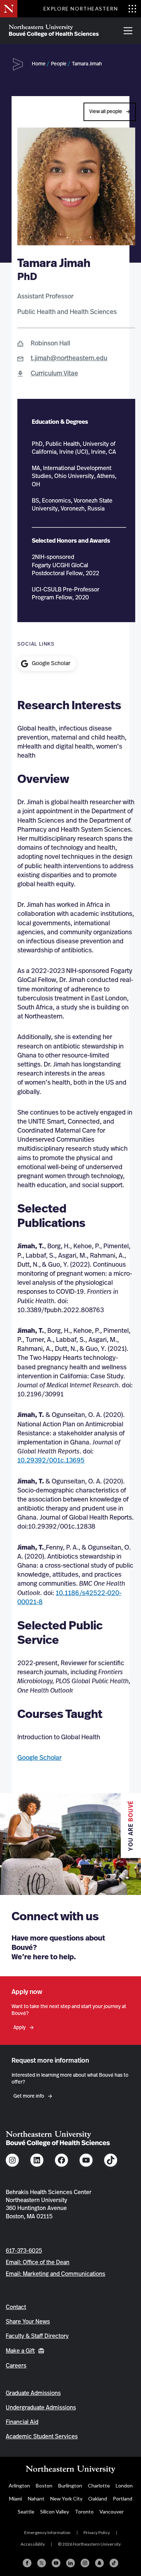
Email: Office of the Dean (38, 2262)
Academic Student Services (42, 2437)
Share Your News (28, 2322)
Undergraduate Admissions (41, 2408)
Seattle (26, 2512)
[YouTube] (56, 2563)
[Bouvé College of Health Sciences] (54, 31)
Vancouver (112, 2512)
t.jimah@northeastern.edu (69, 358)
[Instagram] (85, 2563)
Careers (16, 2366)
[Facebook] (27, 2563)
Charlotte (99, 2485)
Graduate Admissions (33, 2393)
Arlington (19, 2485)
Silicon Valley (55, 2512)
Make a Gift (20, 2351)
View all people (106, 112)
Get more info (29, 2096)
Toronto (84, 2512)
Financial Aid (22, 2422)
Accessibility (33, 2544)
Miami (16, 2499)
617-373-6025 (24, 2251)
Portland (123, 2499)
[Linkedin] (70, 2563)
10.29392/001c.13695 (51, 1461)
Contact (16, 2307)
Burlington (70, 2485)
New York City (66, 2499)
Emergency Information (47, 2532)
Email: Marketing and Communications (55, 2274)
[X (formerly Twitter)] (42, 2563)
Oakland (98, 2499)
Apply (20, 2028)
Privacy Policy (97, 2532)
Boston (44, 2485)
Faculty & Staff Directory (37, 2336)
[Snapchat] (99, 2563)
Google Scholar (39, 1758)
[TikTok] (114, 2563)
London (124, 2485)
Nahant (36, 2499)
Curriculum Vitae (54, 374)
